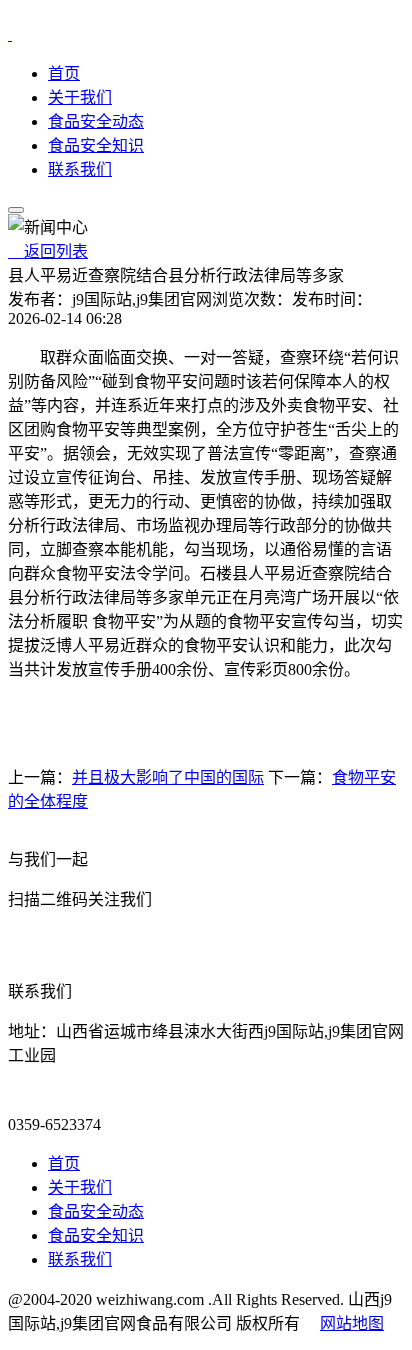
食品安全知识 (96, 145)
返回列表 (48, 251)
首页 (64, 73)
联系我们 (80, 169)
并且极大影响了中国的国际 (168, 777)
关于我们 (80, 97)
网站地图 (352, 1323)
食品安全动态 (96, 121)
